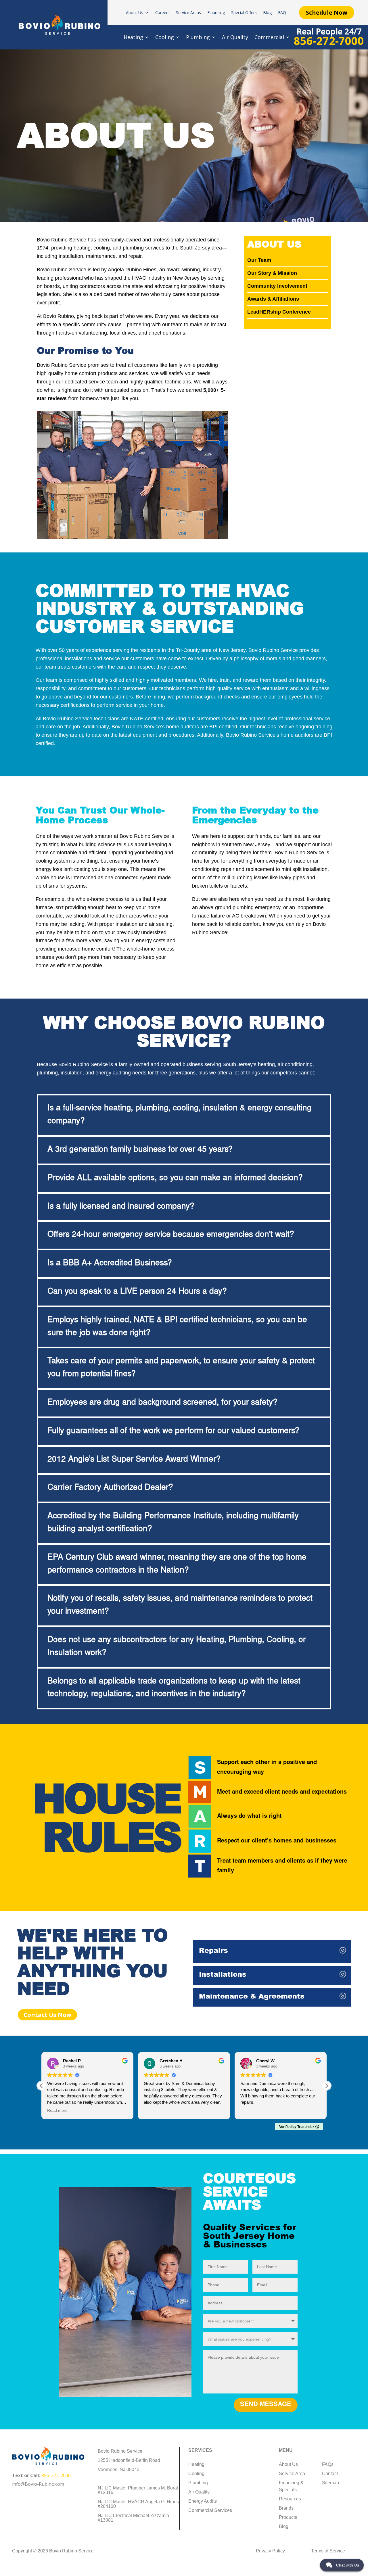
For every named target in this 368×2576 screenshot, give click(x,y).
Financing (216, 13)
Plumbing (198, 38)
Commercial (269, 38)
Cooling (165, 38)
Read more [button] (57, 2110)
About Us (135, 13)
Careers (162, 13)
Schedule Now (327, 13)
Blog (267, 13)
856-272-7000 (56, 2475)
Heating (133, 38)
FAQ (282, 13)
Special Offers (244, 13)
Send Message (266, 2405)
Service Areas (188, 13)
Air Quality (235, 38)
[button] (327, 2086)
